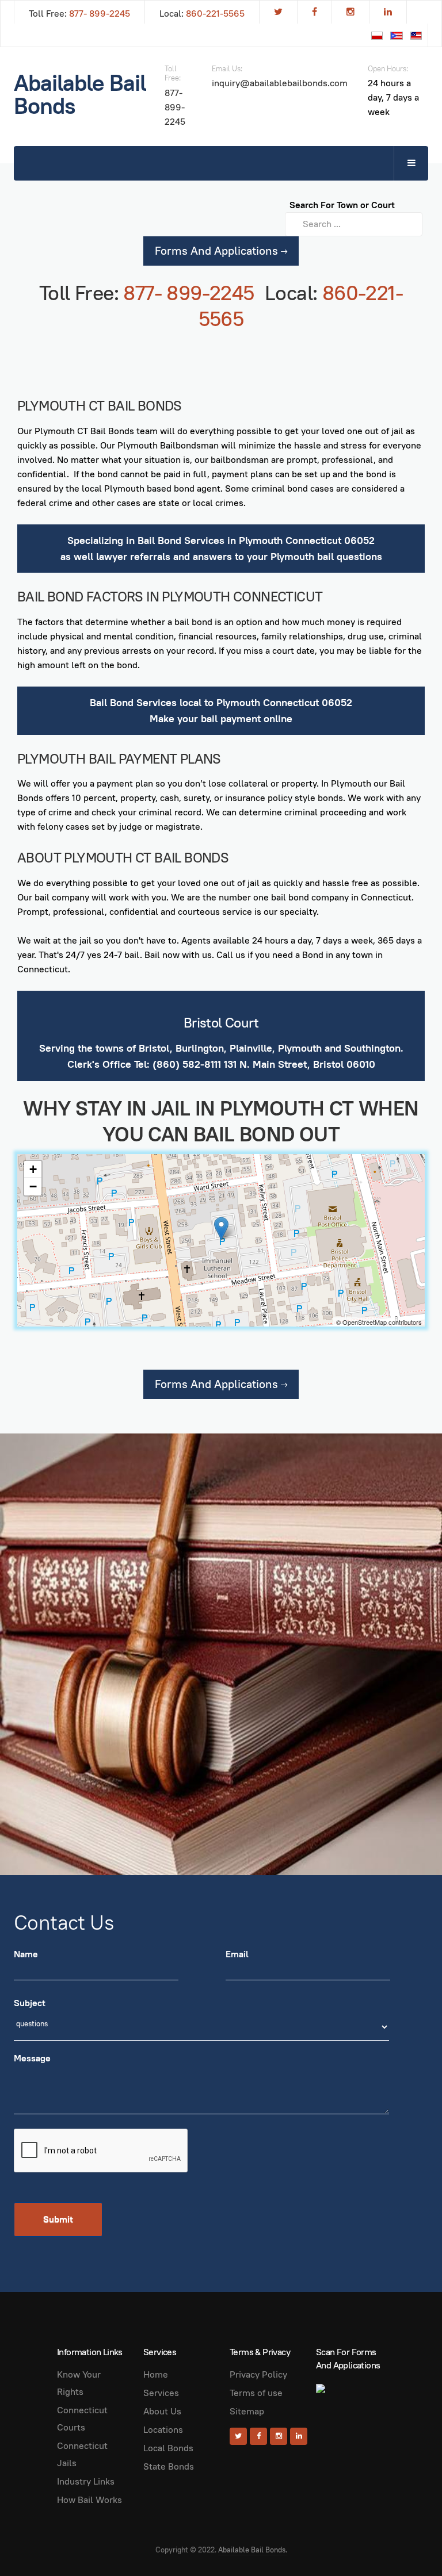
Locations (163, 2430)
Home (156, 2374)
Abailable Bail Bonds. (253, 2550)
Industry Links (86, 2481)
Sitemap (247, 2411)
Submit (58, 2219)
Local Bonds (168, 2448)
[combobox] (354, 224)
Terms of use (256, 2393)
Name (26, 1954)
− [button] (33, 1187)
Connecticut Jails (82, 2454)
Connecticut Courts (82, 2419)
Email (237, 1954)
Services (161, 2393)
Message (32, 2058)
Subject (30, 2003)
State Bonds (169, 2466)
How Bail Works (89, 2500)
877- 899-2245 (100, 14)
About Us (162, 2411)
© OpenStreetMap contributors (379, 1322)
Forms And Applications (218, 251)
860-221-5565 (215, 14)
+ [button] (33, 1169)
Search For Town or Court (342, 205)
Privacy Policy (258, 2374)
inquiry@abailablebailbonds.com (280, 83)
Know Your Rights (79, 2383)
